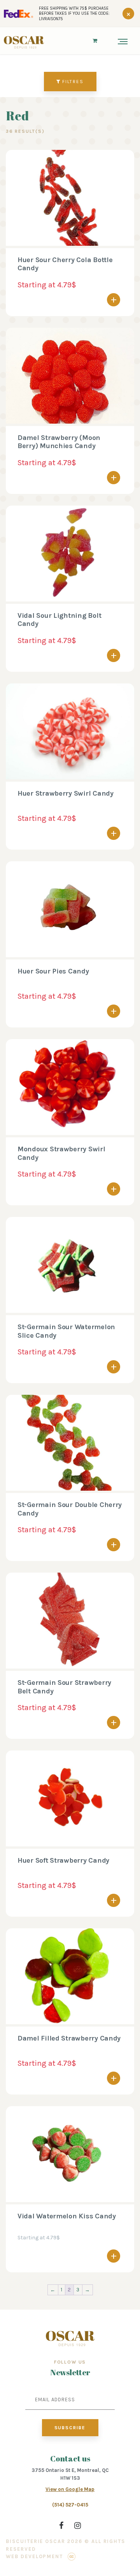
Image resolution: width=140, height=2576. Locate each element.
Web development (34, 2556)
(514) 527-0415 (70, 2505)
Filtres (72, 82)
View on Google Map (70, 2489)
